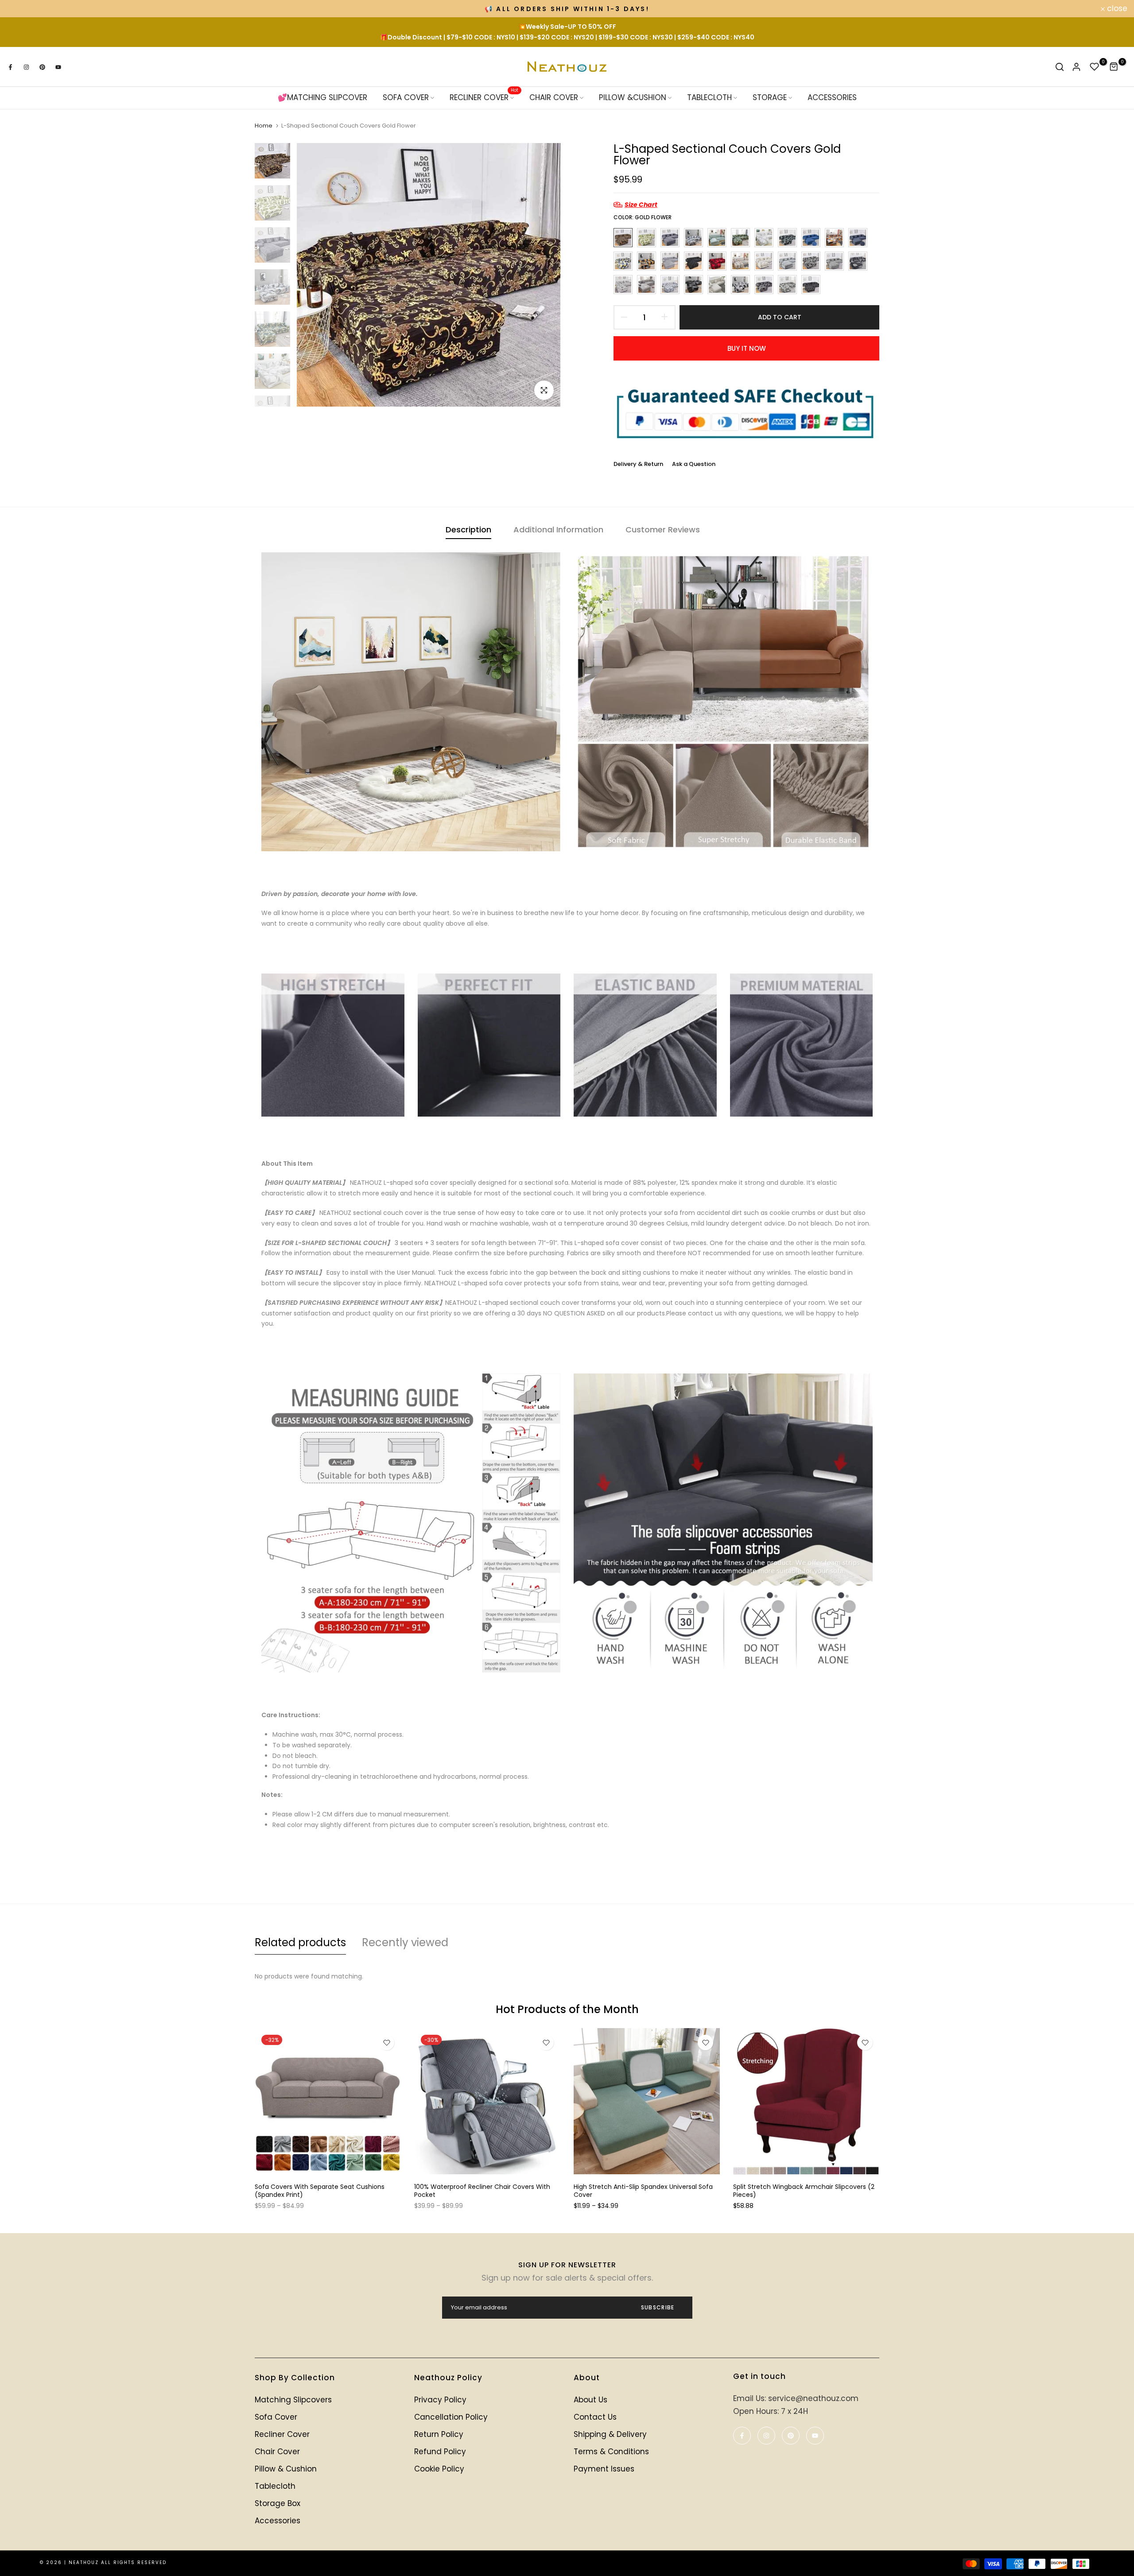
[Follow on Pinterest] (42, 67)
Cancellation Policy (451, 2417)
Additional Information (558, 530)
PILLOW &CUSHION (633, 98)
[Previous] (309, 275)
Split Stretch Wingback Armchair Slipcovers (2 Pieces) (804, 2191)
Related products (300, 1942)
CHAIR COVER (554, 98)
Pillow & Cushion (286, 2469)
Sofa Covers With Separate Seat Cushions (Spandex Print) (320, 2191)
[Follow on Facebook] (10, 67)
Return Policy (439, 2434)
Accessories (278, 2521)
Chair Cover (277, 2452)
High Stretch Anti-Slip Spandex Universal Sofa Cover (643, 2191)
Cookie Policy (439, 2469)
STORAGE (770, 98)
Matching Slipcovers (293, 2400)
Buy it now (747, 348)
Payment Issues (604, 2469)
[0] (1095, 67)
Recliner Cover (282, 2434)
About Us (590, 2400)
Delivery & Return (638, 464)
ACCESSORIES (832, 98)
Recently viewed (405, 1942)
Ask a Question (694, 464)
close (22, 9)
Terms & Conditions (611, 2452)
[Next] (548, 275)
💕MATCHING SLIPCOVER (322, 98)
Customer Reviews (663, 530)
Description (468, 530)
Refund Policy (440, 2452)
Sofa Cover (276, 2417)
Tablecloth (275, 2486)
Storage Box (278, 2503)
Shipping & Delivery (610, 2434)
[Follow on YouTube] (58, 67)
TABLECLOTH (709, 98)
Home (264, 126)
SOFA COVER (406, 98)
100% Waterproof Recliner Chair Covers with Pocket (482, 2191)
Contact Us (595, 2417)
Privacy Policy (440, 2400)
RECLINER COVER (484, 98)
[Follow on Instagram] (26, 67)
